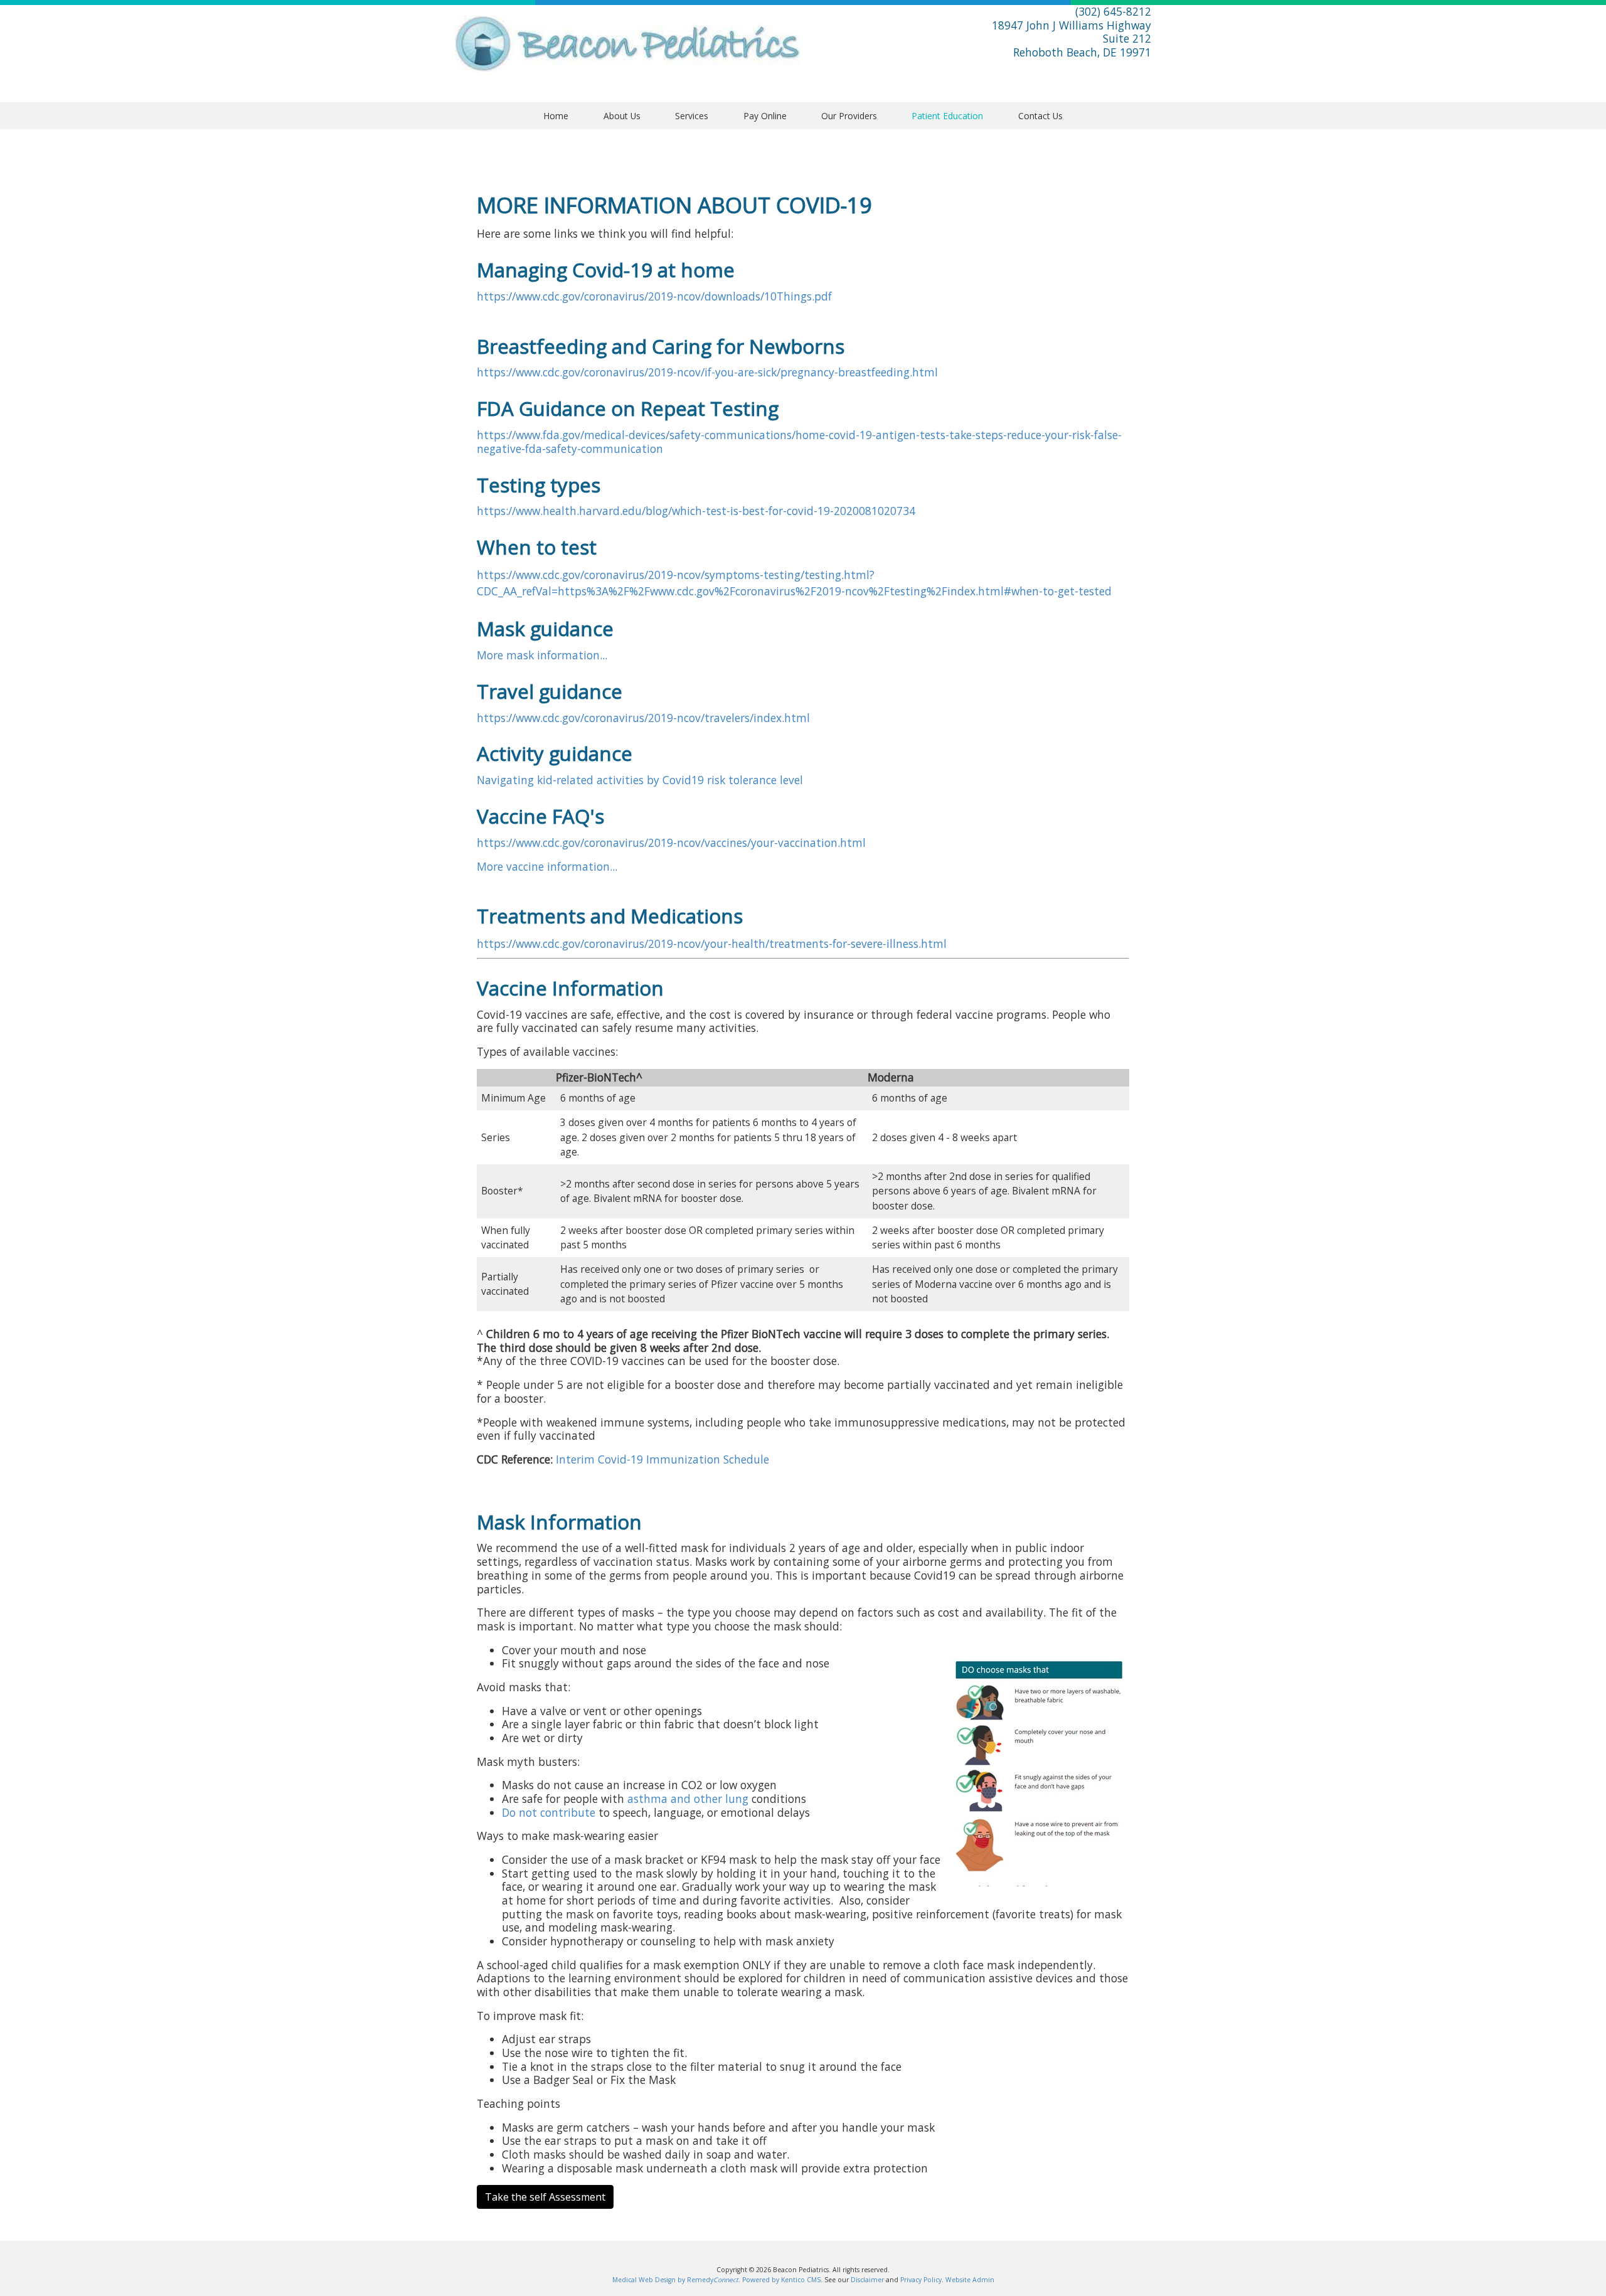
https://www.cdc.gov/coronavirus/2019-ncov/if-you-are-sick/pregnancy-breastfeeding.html (707, 372)
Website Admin (970, 2280)
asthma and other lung (688, 1799)
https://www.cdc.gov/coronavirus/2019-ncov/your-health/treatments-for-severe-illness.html (712, 943)
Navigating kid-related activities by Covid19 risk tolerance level (640, 780)
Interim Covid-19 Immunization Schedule (661, 1459)
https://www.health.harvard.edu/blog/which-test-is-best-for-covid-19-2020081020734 (696, 511)
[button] (622, 116)
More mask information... (542, 655)
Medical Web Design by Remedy (675, 2280)
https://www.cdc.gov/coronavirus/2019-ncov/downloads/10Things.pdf (654, 296)
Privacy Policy (921, 2280)
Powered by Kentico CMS (781, 2280)
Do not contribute (549, 1812)
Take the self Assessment (545, 2197)
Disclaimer (867, 2280)
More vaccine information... (547, 866)
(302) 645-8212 (1113, 11)
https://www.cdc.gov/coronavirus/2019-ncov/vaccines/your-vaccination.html (671, 842)
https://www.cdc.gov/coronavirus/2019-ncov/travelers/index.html (643, 718)
